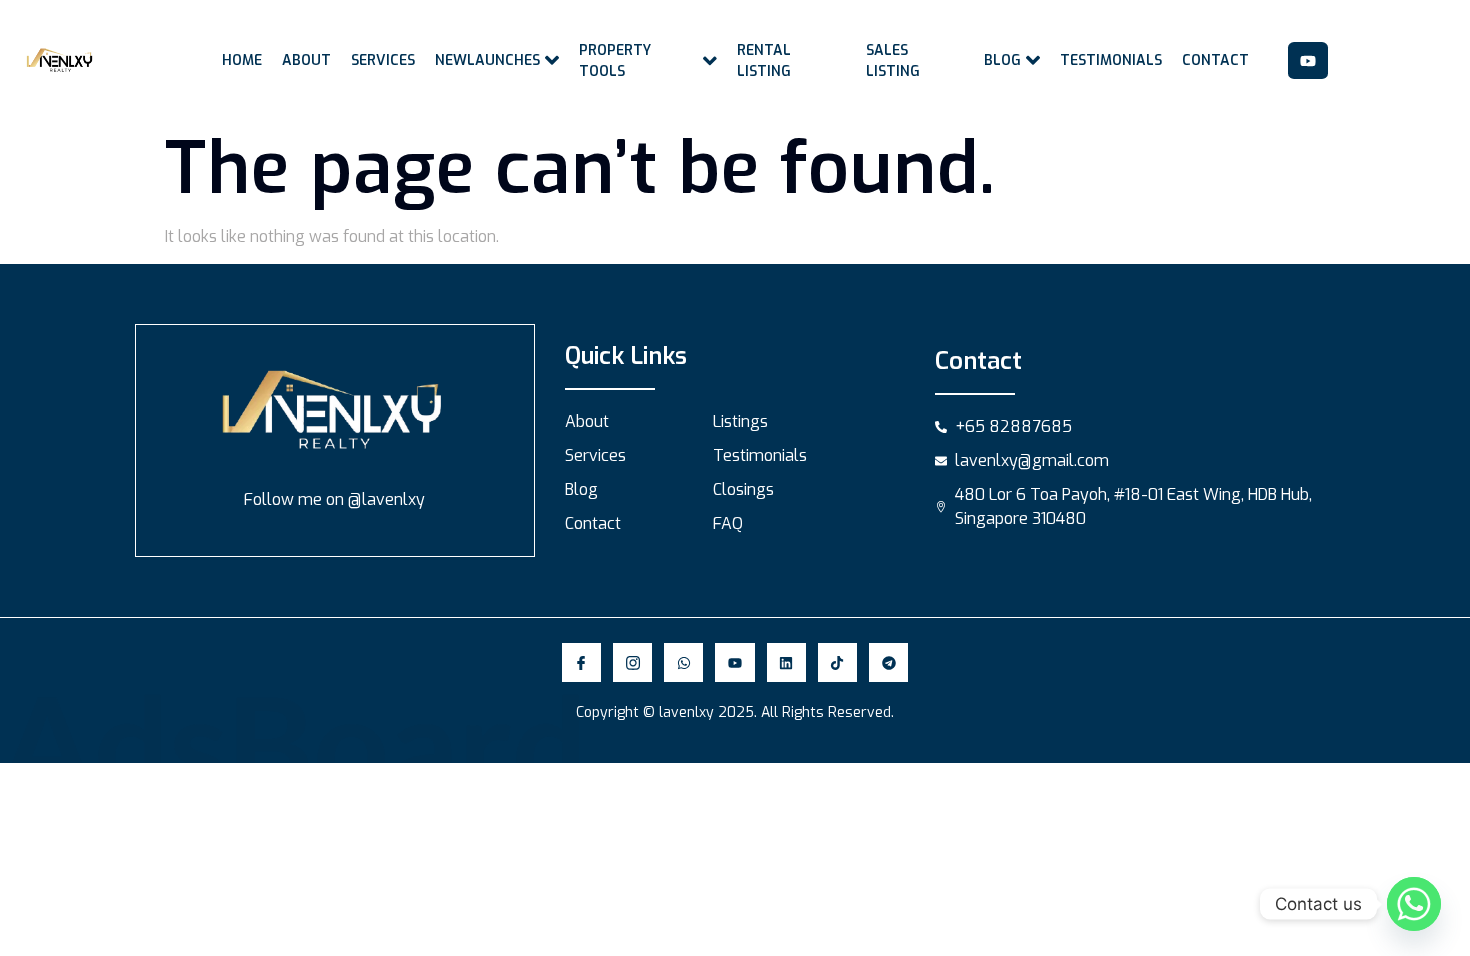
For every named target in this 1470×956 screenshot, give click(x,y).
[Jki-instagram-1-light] (632, 662)
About (306, 60)
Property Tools (615, 61)
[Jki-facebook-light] (581, 662)
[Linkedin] (786, 662)
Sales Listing (893, 61)
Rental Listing (764, 61)
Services (383, 60)
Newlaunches (487, 60)
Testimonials (1111, 60)
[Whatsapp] (683, 662)
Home (242, 60)
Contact (1215, 60)
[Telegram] (888, 662)
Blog (1002, 60)
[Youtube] (1308, 60)
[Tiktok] (837, 662)
